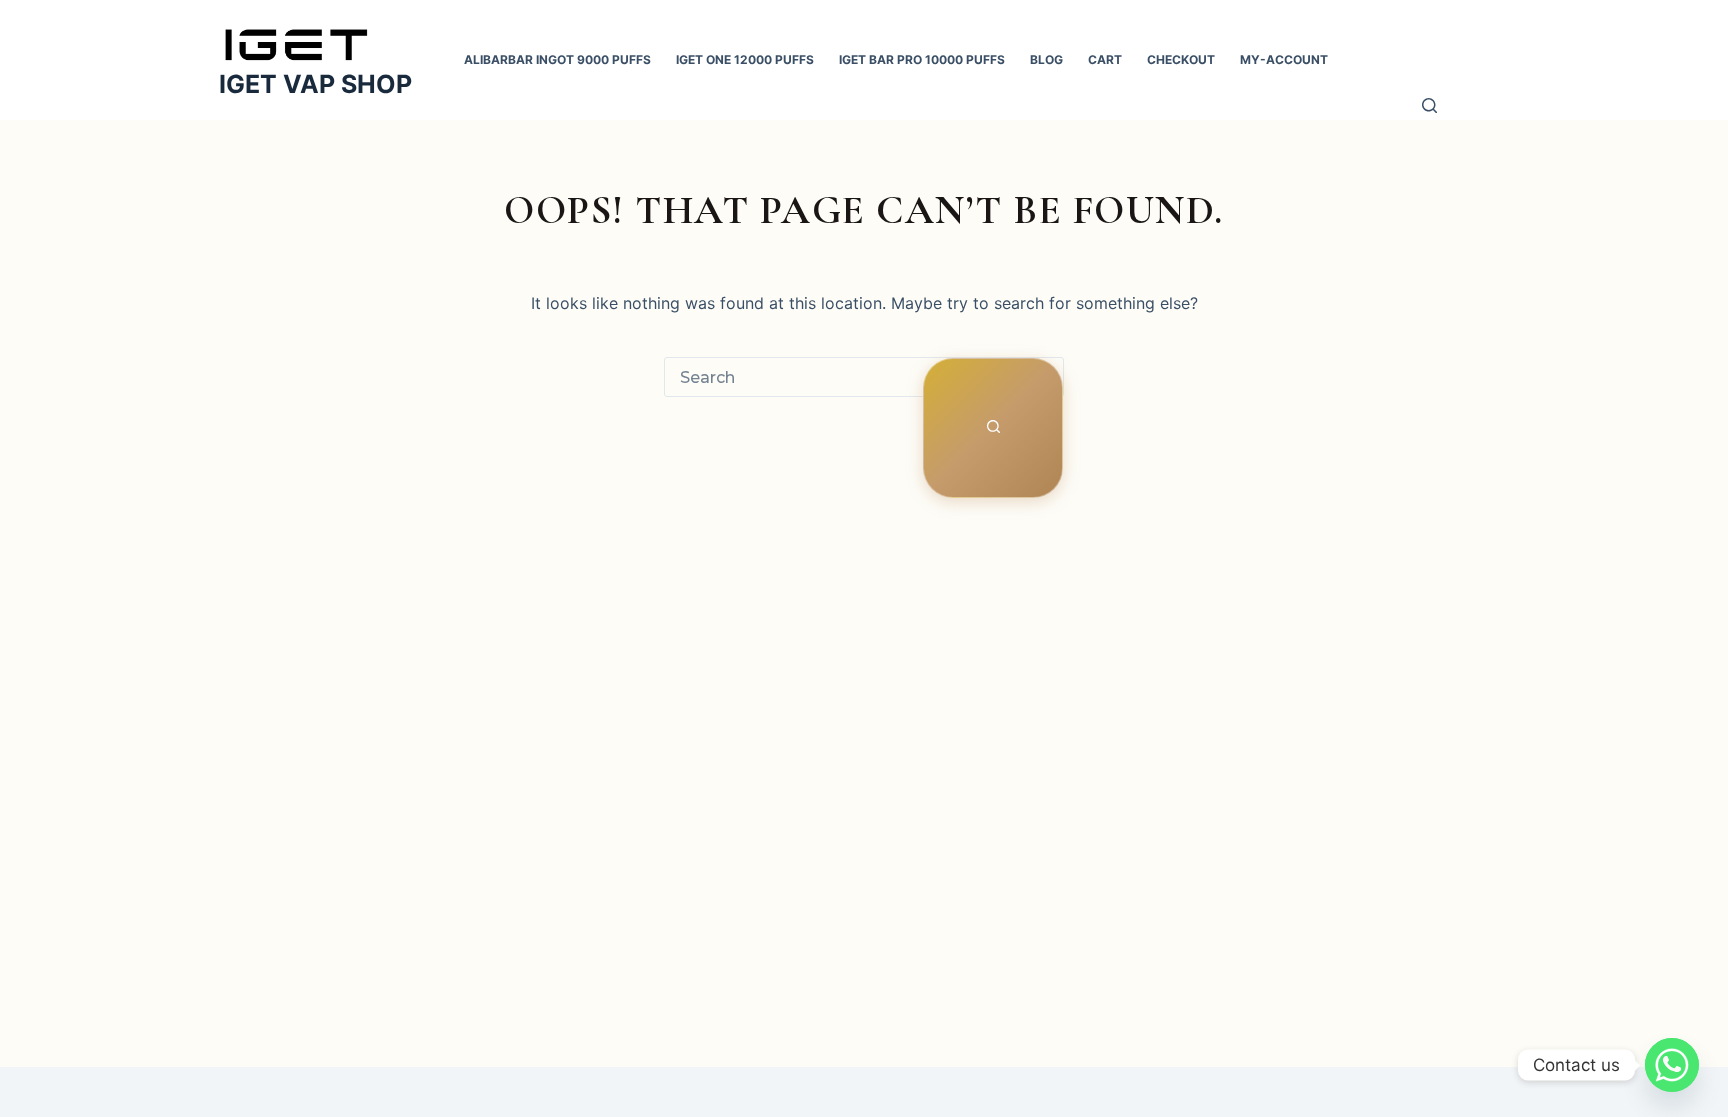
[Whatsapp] (1672, 1065)
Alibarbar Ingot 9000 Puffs (557, 59)
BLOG (1046, 59)
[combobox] (794, 377)
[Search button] (993, 428)
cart (1105, 59)
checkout (1181, 59)
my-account (1284, 59)
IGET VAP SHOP (315, 84)
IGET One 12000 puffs (745, 59)
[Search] (1430, 108)
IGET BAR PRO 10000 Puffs (922, 59)
